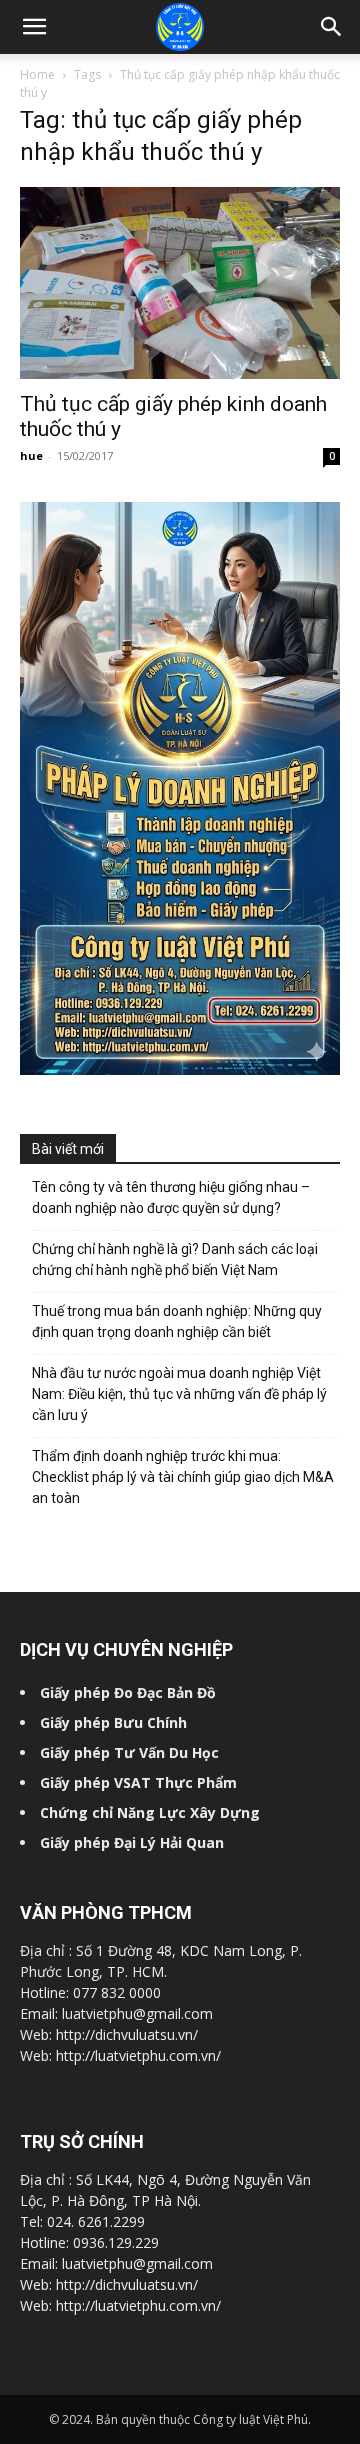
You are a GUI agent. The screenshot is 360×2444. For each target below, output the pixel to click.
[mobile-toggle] (34, 27)
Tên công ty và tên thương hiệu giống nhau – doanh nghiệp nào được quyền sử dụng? (171, 1197)
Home (37, 74)
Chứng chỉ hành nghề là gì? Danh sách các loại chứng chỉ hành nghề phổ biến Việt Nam (175, 1259)
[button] (332, 27)
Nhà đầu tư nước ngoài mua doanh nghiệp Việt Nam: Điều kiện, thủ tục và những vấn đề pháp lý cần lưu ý (179, 1394)
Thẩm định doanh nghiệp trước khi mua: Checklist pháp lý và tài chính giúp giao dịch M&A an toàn (183, 1477)
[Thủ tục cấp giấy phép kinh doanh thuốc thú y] (180, 283)
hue (31, 455)
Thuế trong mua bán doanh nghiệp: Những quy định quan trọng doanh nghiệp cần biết (177, 1321)
